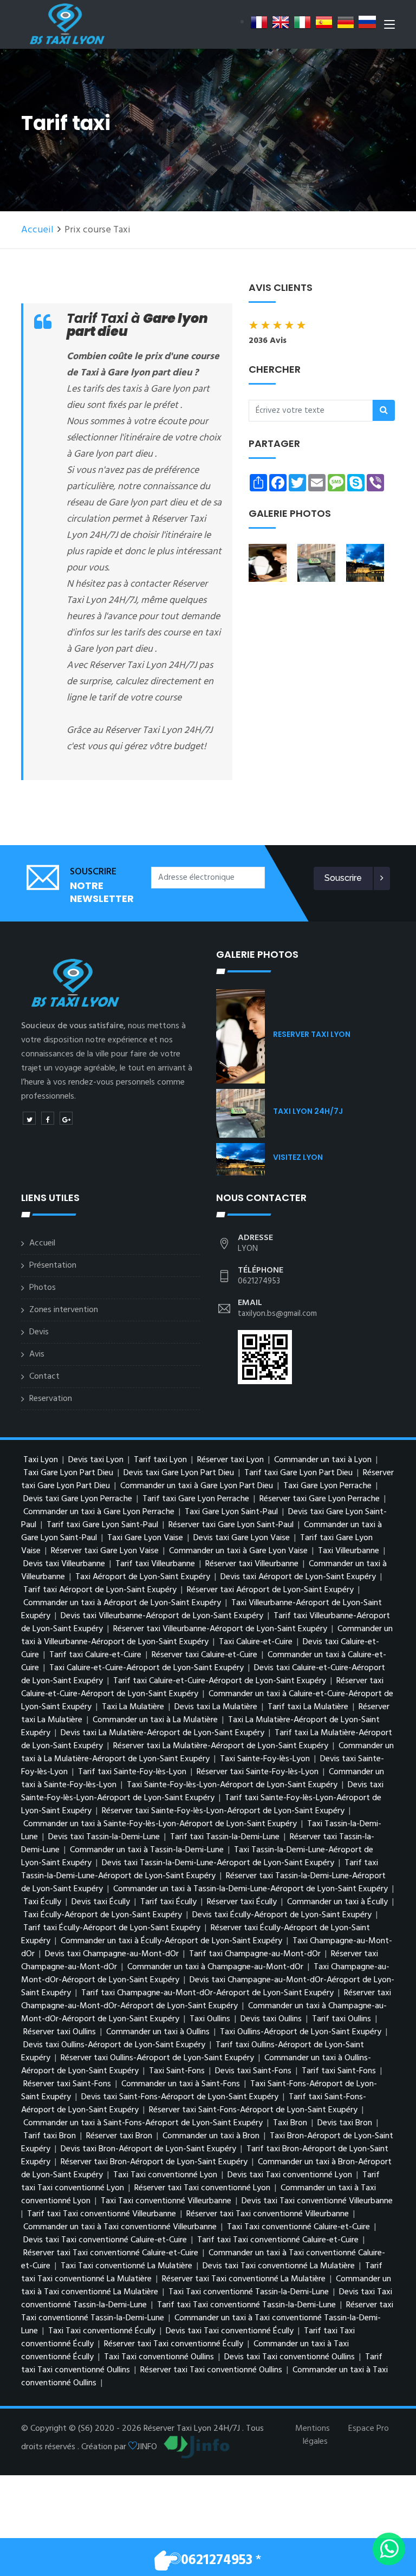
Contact (44, 1377)
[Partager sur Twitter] (29, 1118)
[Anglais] (281, 22)
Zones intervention (64, 1310)
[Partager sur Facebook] (48, 1118)
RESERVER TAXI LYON (312, 1034)
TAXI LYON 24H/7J (308, 1111)
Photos (43, 1288)
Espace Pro (369, 2429)
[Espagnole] (324, 22)
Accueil (37, 230)
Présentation (53, 1266)
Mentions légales (313, 2435)
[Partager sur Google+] (66, 1118)
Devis (39, 1332)
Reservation (51, 1399)
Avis (37, 1354)
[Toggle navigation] (389, 27)
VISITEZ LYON (298, 1157)
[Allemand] (346, 22)
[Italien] (302, 22)
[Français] (259, 22)
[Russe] (367, 22)
